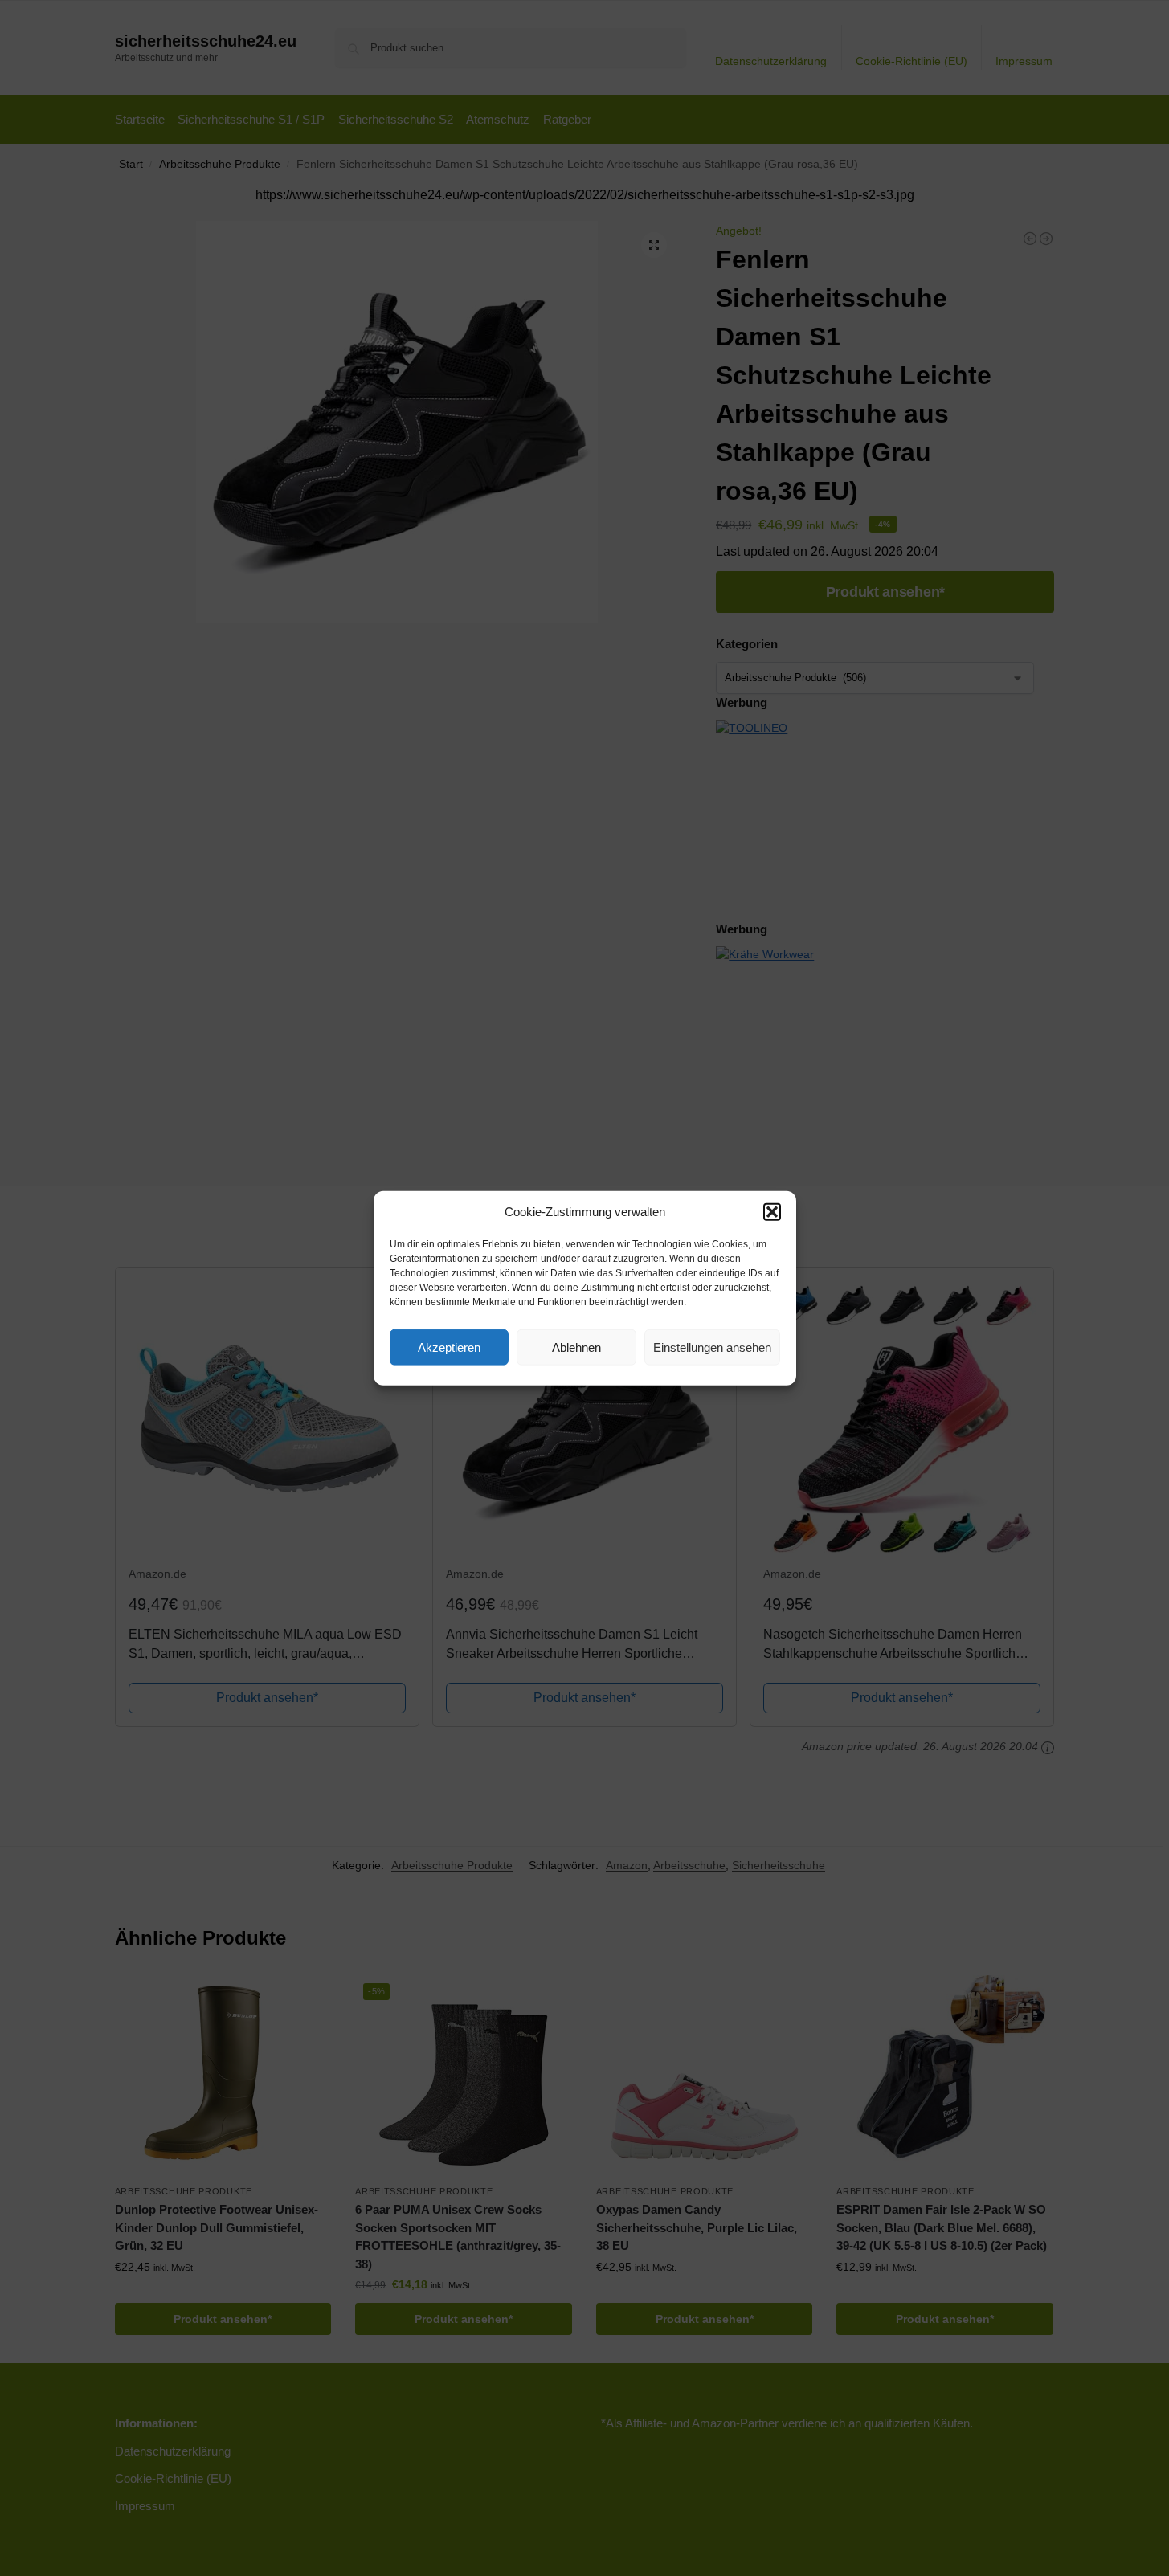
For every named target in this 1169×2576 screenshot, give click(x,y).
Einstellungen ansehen (712, 1347)
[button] (772, 1212)
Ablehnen (576, 1347)
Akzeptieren (449, 1347)
